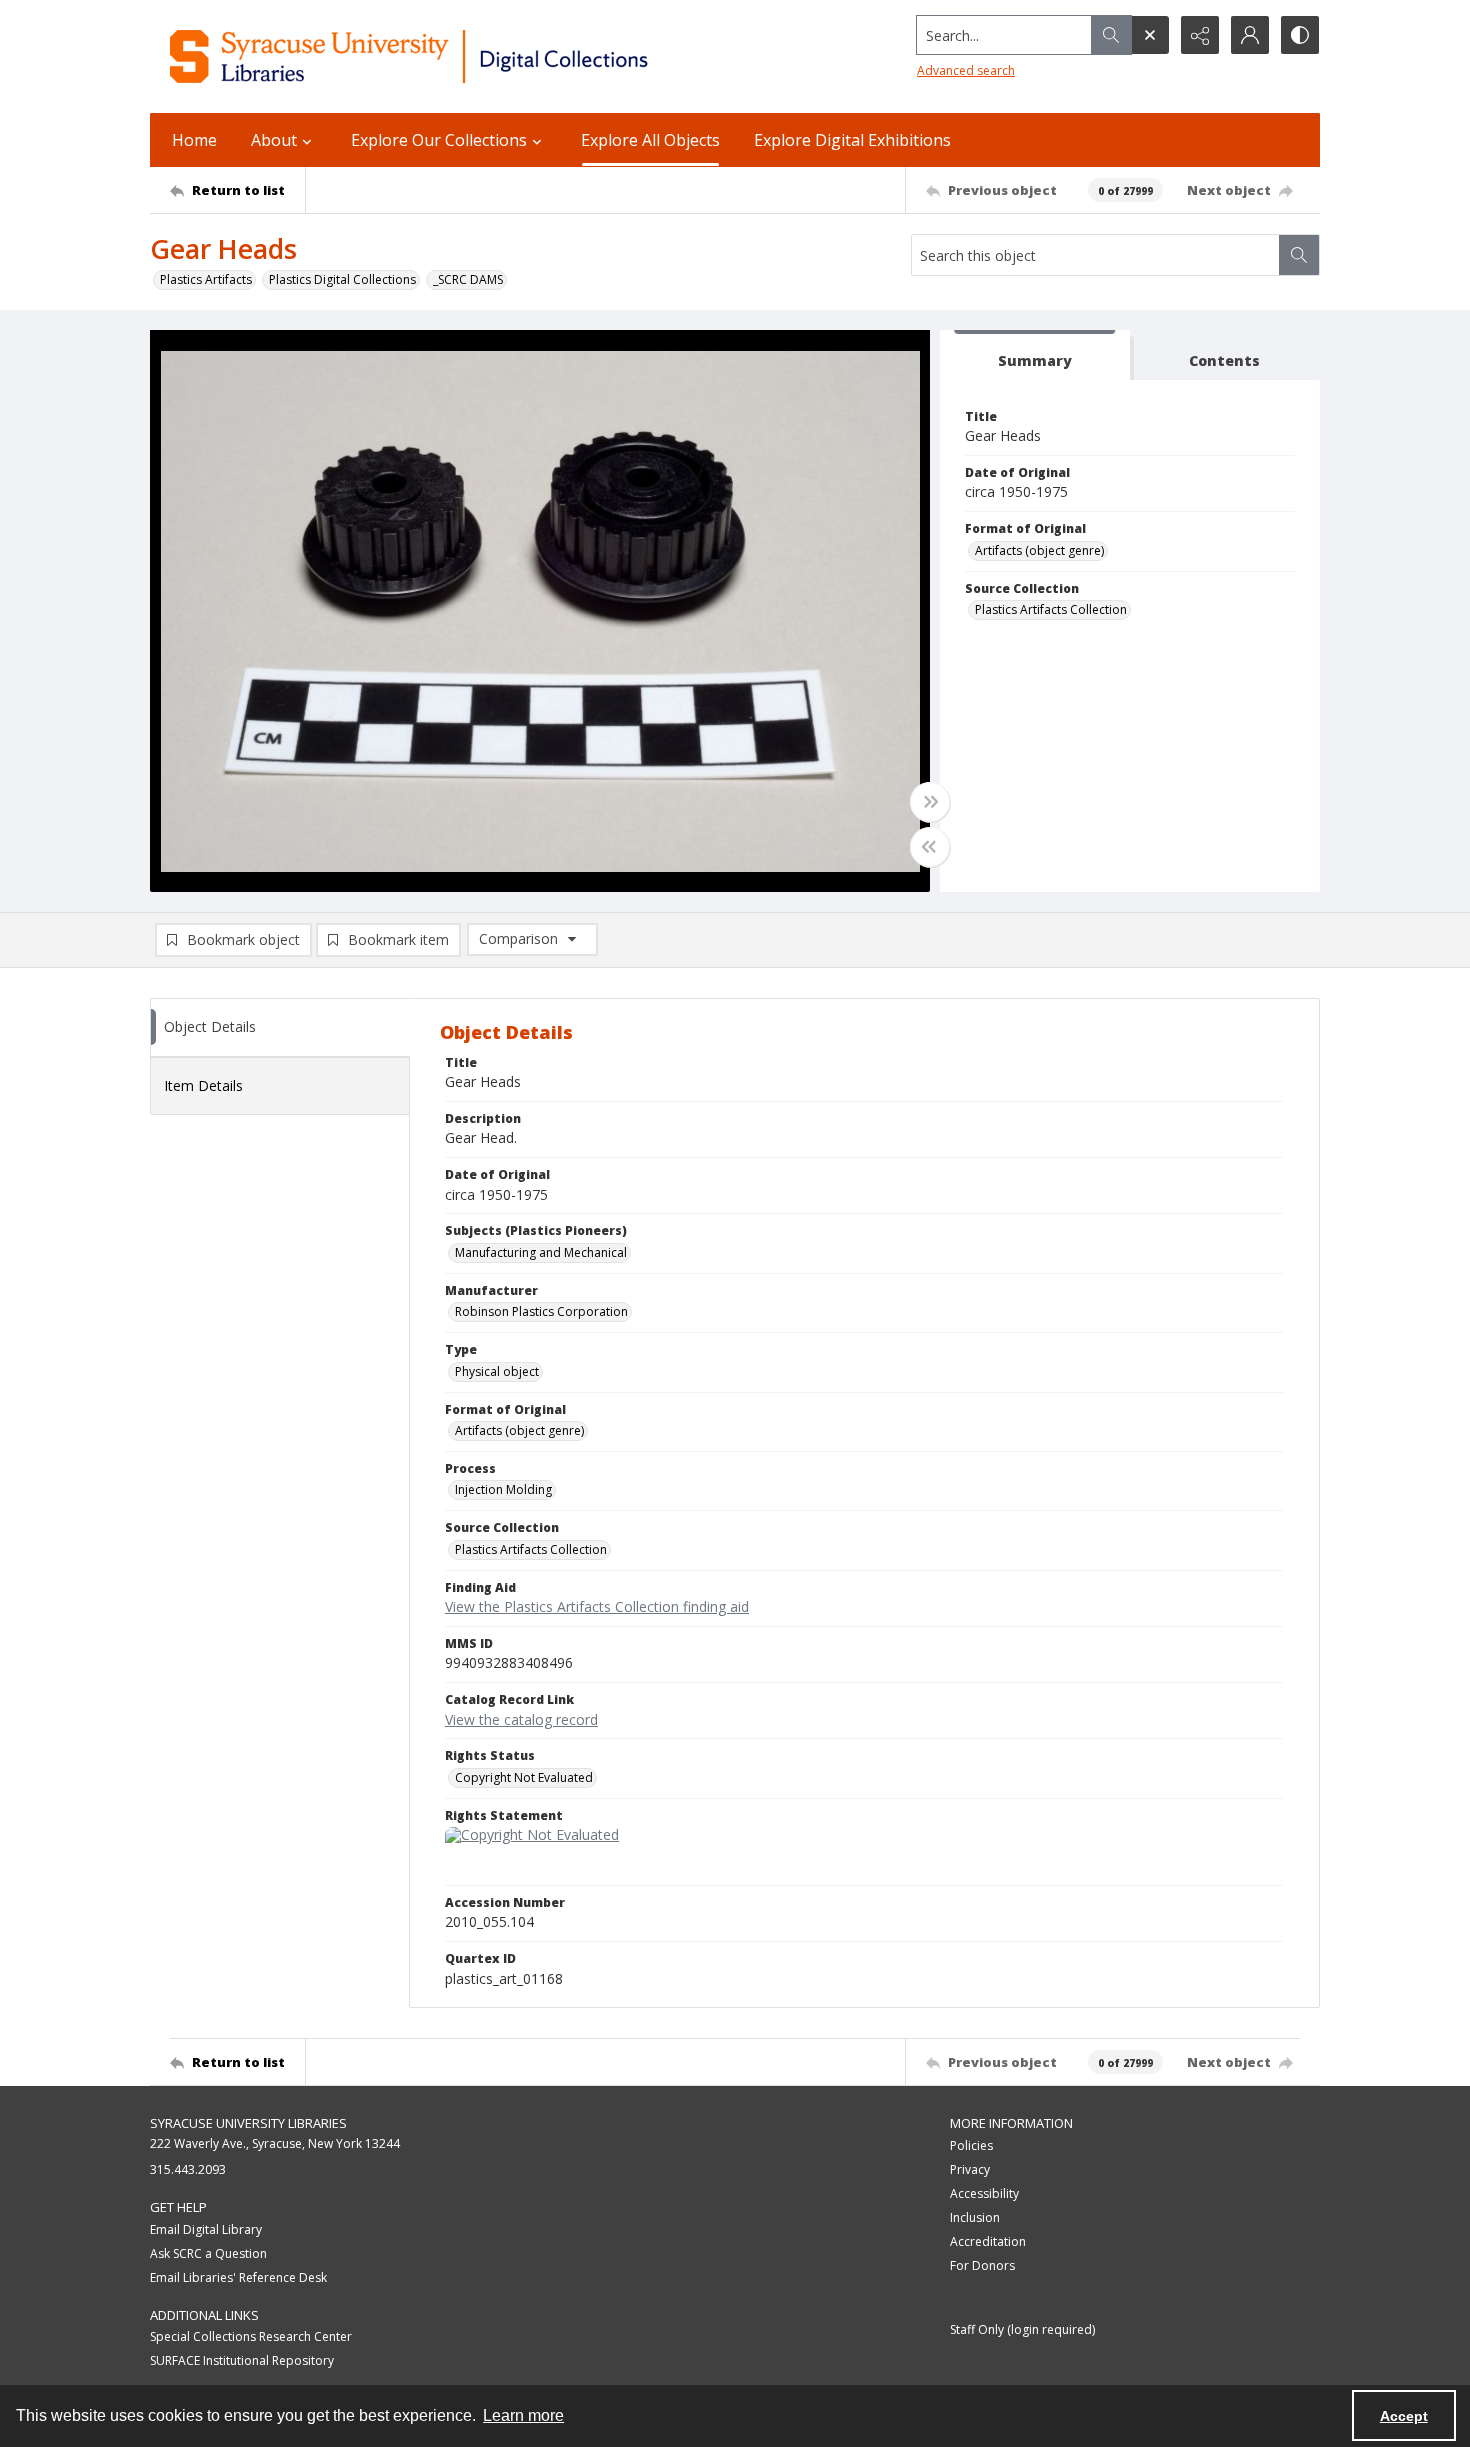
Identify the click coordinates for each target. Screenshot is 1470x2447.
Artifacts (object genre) (1039, 550)
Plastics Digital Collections (342, 279)
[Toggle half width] (930, 847)
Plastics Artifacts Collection (1051, 609)
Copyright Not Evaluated (524, 1777)
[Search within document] (1299, 255)
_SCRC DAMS (468, 279)
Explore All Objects (650, 140)
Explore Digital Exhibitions (852, 140)
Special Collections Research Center (251, 2336)
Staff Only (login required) (1022, 2329)
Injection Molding (503, 1489)
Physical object (497, 1371)
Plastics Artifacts (206, 279)
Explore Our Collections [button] (439, 140)
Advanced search (966, 70)
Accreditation (988, 2241)
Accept (1404, 2416)
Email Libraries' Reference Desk (238, 2277)
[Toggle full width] (930, 802)
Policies (971, 2145)
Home (194, 140)
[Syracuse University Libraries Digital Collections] (467, 56)
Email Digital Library (206, 2229)
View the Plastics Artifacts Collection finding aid (597, 1606)
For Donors (982, 2265)
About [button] (274, 140)
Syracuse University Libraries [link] (248, 2123)
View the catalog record (521, 1719)
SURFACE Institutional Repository (242, 2360)
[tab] (1035, 355)
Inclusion (975, 2217)
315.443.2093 (188, 2169)
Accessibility (984, 2193)
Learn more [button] (523, 2415)
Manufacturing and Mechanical (541, 1252)
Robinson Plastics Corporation (541, 1311)
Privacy (970, 2169)
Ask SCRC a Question (208, 2253)
